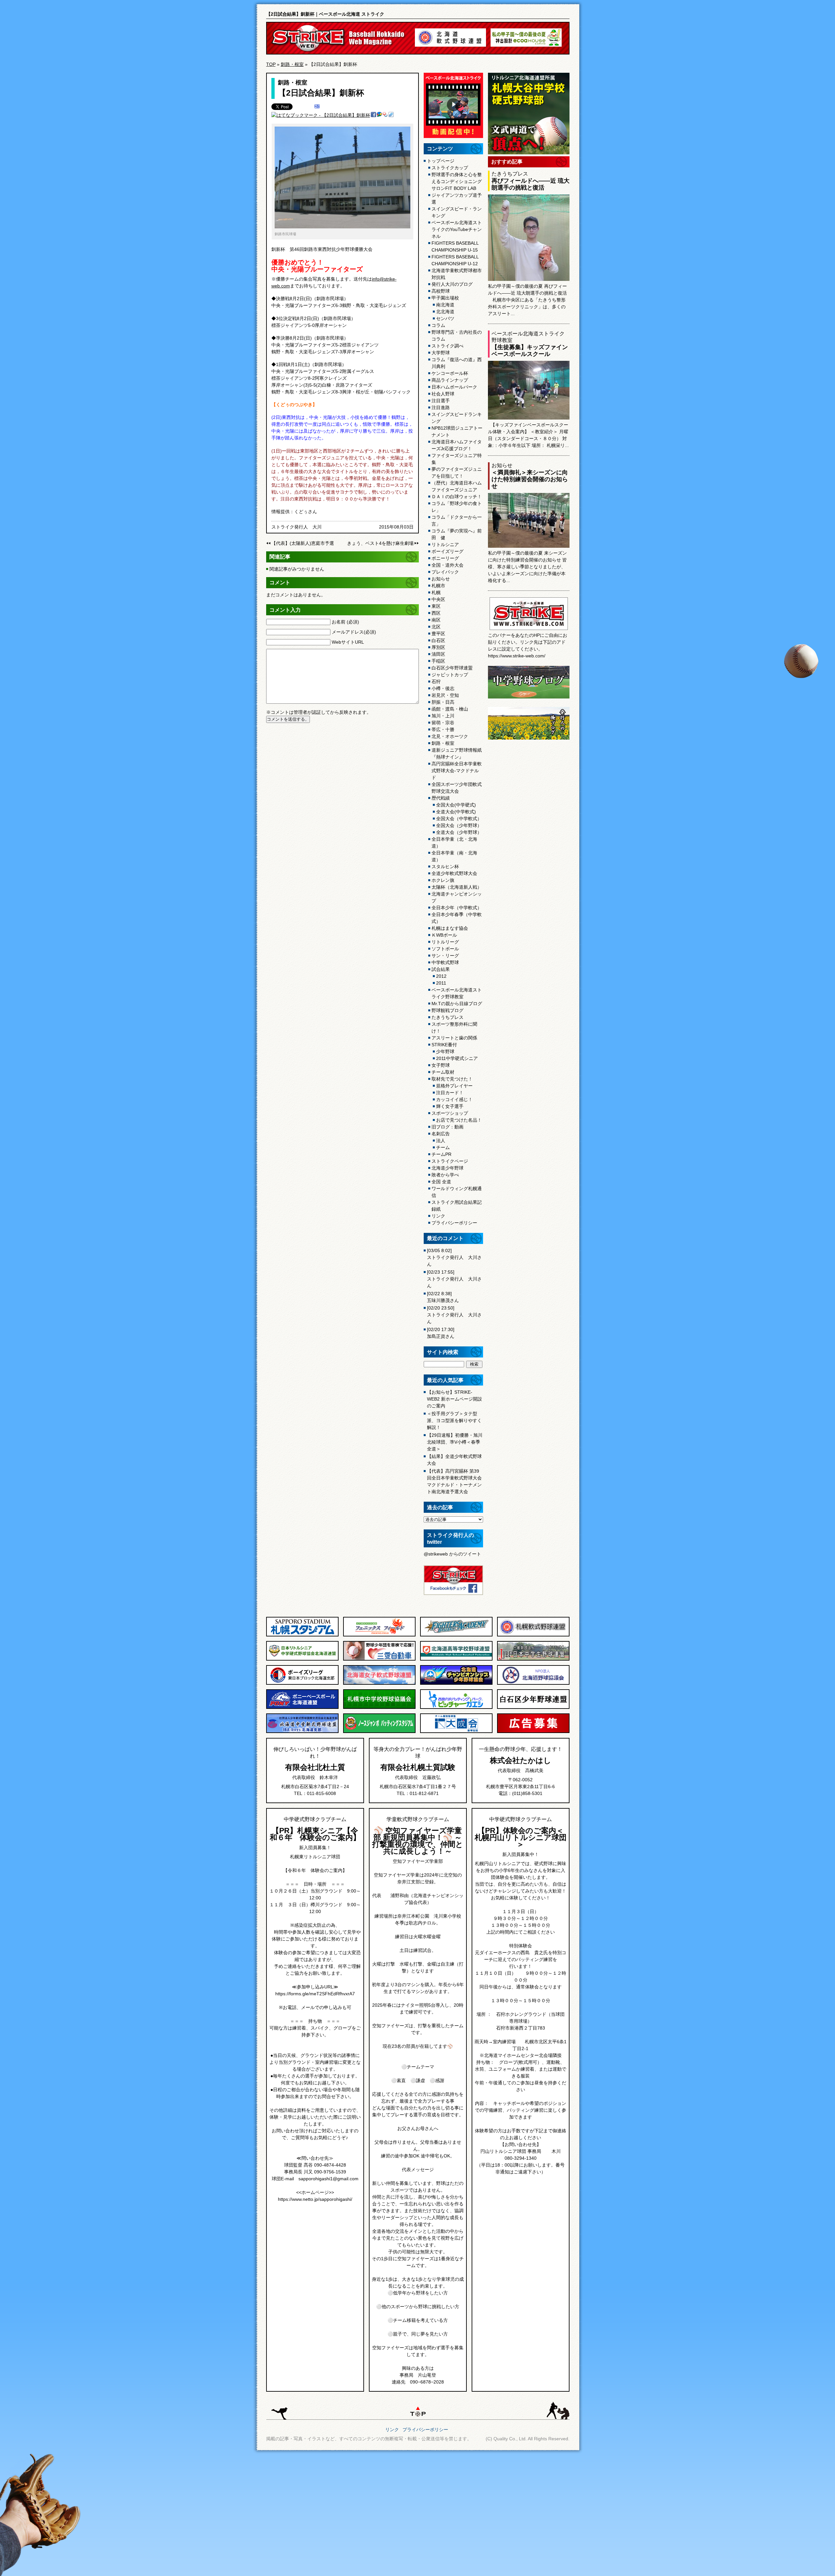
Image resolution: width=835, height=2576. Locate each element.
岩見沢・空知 (445, 695)
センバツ (445, 318)
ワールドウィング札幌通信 (457, 1192)
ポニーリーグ (445, 558)
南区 (436, 620)
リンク (438, 1216)
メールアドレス (354, 632)
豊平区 (438, 634)
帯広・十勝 (443, 729)
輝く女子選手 (450, 1106)
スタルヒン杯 (445, 866)
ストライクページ (450, 1161)
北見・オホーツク (450, 736)
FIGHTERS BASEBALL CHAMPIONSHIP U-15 (455, 246)
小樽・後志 (443, 688)
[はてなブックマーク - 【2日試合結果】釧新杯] (321, 115)
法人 (441, 1141)
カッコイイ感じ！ (454, 1099)
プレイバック (445, 572)
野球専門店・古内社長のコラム (457, 336)
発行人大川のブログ (452, 284)
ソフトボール (445, 949)
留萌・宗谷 (443, 723)
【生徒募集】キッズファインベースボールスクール (530, 351)
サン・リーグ (445, 956)
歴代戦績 (441, 798)
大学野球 (441, 353)
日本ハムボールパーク (454, 387)
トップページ (441, 161)
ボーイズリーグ (448, 551)
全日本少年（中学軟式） (457, 908)
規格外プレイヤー (454, 1086)
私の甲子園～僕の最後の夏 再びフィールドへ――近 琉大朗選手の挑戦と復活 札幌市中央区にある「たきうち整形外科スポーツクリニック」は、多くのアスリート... (527, 300)
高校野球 (441, 291)
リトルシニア (445, 544)
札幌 (436, 592)
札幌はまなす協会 (450, 928)
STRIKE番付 (444, 1045)
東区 (436, 606)
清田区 (438, 654)
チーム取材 (443, 1072)
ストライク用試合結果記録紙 (457, 1206)
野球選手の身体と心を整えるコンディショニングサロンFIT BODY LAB (457, 181)
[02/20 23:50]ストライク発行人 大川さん (454, 1315)
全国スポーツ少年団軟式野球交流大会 (457, 788)
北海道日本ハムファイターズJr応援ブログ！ (457, 445)
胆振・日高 (443, 702)
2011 (441, 983)
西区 (436, 613)
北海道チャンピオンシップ (457, 897)
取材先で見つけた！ (452, 1079)
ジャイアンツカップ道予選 (457, 199)
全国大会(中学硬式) (456, 805)
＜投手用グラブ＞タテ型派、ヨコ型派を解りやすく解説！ (454, 1420)
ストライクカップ (450, 168)
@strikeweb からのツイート (452, 1554)
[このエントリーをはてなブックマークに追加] (317, 107)
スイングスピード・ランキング (457, 212)
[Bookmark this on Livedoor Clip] (391, 115)
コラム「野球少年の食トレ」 (457, 507)
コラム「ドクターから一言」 (457, 521)
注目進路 (441, 407)
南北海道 (445, 305)
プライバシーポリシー (454, 1223)
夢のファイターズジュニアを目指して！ (457, 473)
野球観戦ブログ (448, 1010)
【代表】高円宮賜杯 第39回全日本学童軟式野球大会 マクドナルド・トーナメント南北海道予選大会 (454, 1481)
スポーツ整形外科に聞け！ (454, 1027)
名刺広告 (441, 1134)
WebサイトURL (348, 642)
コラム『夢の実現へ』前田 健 (457, 534)
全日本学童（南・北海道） (454, 856)
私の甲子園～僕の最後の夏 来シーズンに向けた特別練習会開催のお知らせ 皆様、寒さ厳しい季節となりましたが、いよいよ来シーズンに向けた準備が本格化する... (527, 567)
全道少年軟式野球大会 (454, 873)
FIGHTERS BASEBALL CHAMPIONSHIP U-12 (455, 260)
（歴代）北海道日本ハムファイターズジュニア (457, 486)
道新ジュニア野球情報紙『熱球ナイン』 (457, 753)
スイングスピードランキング (457, 418)
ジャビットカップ (450, 675)
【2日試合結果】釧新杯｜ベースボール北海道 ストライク (325, 14)
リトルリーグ (445, 942)
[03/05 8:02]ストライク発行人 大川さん (454, 1257)
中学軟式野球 (445, 962)
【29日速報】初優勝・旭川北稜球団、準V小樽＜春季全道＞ (455, 1442)
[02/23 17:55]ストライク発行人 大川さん (454, 1279)
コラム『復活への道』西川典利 (457, 363)
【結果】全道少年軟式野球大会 (454, 1460)
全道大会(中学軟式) (456, 812)
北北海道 (445, 312)
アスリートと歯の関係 (454, 1038)
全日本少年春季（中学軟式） (457, 918)
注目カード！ (450, 1093)
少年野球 (445, 1051)
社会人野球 (443, 394)
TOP (271, 64)
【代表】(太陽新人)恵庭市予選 (303, 543)
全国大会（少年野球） (459, 825)
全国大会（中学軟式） (459, 819)
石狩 (436, 682)
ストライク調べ (448, 346)
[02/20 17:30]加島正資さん (441, 1333)
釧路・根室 (292, 64)
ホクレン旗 (443, 880)
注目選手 (441, 401)
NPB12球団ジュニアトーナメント (457, 431)
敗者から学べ (445, 1175)
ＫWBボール (444, 935)
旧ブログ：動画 (448, 1127)
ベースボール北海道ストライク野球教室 (457, 993)
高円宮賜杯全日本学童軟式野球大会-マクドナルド (457, 771)
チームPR (441, 1154)
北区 (436, 627)
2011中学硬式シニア (457, 1058)
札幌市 (438, 586)
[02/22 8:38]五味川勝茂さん (443, 1297)
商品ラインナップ (450, 380)
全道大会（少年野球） (459, 832)
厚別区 (438, 647)
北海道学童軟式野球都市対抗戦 (457, 274)
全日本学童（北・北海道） (454, 843)
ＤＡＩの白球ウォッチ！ (457, 497)
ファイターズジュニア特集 (457, 459)
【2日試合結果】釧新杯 (321, 93)
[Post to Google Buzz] (379, 115)
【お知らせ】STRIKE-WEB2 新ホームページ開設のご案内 (455, 1399)
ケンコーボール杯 (450, 373)
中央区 (438, 599)
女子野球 (441, 1065)
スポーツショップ (450, 1113)
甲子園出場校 (445, 298)
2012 (441, 976)
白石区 (438, 640)
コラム (438, 325)
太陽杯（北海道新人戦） (457, 887)
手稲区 (438, 661)
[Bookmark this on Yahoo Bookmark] (385, 115)
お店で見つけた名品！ (459, 1120)
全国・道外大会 (448, 565)
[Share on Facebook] (373, 115)
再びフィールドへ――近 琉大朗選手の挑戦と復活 (531, 184)
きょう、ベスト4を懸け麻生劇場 (380, 543)
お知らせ (441, 579)
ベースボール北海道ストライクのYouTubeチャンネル (457, 229)
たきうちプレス (448, 1017)
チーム (443, 1147)
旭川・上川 (443, 716)
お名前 (345, 622)
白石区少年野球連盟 (452, 668)
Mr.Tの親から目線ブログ (457, 1004)
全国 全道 (441, 1182)
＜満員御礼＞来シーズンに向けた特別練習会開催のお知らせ (530, 479)
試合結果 (441, 969)
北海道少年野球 (448, 1168)
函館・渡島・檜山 (450, 709)
